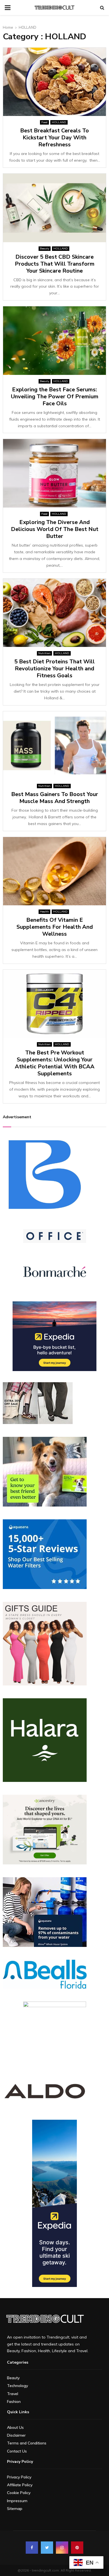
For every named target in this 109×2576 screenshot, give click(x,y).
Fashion (14, 2402)
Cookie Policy (19, 2493)
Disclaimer (16, 2435)
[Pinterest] (77, 2548)
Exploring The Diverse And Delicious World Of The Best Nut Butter (55, 529)
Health (44, 912)
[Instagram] (62, 2548)
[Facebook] (32, 2548)
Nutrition (44, 653)
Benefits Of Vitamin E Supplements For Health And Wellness (55, 927)
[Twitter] (47, 2548)
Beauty (45, 248)
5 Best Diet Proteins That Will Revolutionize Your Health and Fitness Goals (54, 669)
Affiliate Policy (20, 2485)
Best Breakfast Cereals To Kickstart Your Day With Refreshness (54, 138)
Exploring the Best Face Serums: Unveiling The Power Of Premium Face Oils (55, 396)
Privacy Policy (19, 2477)
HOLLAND (59, 122)
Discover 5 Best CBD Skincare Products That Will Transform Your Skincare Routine (55, 264)
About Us (15, 2427)
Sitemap (15, 2509)
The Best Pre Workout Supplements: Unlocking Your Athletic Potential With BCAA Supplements (55, 1063)
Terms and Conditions (27, 2443)
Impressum (17, 2501)
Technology (17, 2386)
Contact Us (17, 2451)
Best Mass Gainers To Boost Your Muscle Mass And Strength (55, 798)
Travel (13, 2394)
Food (44, 122)
